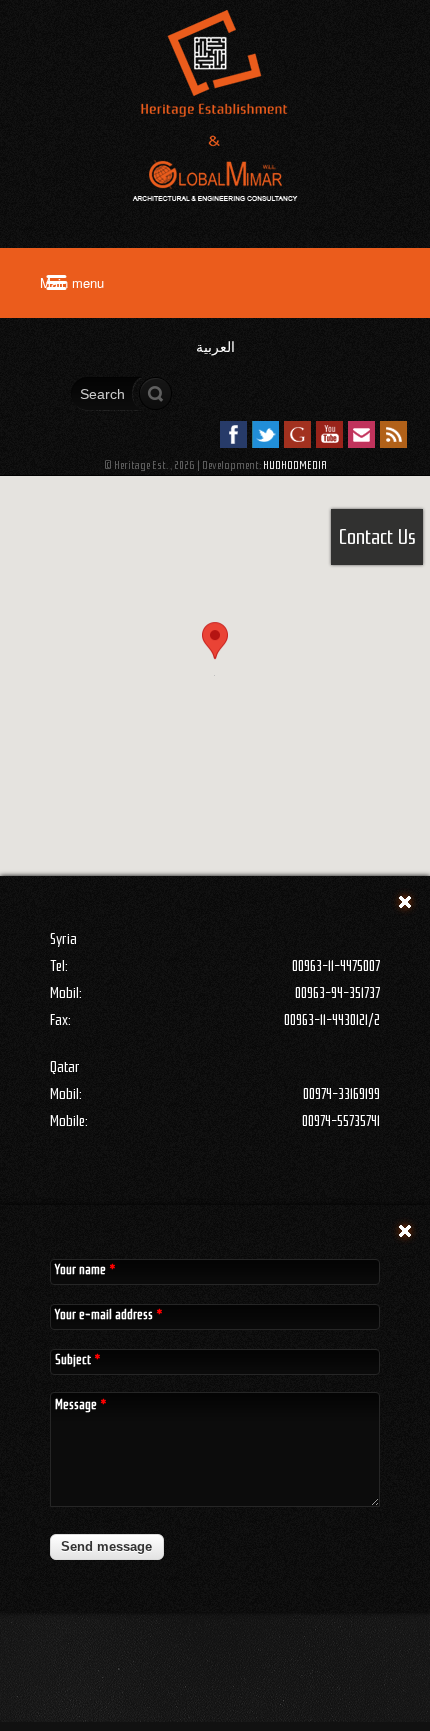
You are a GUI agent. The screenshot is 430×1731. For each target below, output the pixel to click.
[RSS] (393, 434)
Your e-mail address (108, 1314)
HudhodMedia (295, 465)
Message (80, 1404)
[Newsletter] (361, 434)
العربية (215, 347)
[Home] (215, 219)
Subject (77, 1359)
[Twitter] (265, 434)
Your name (85, 1269)
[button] (215, 657)
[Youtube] (329, 434)
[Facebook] (233, 434)
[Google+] (297, 434)
